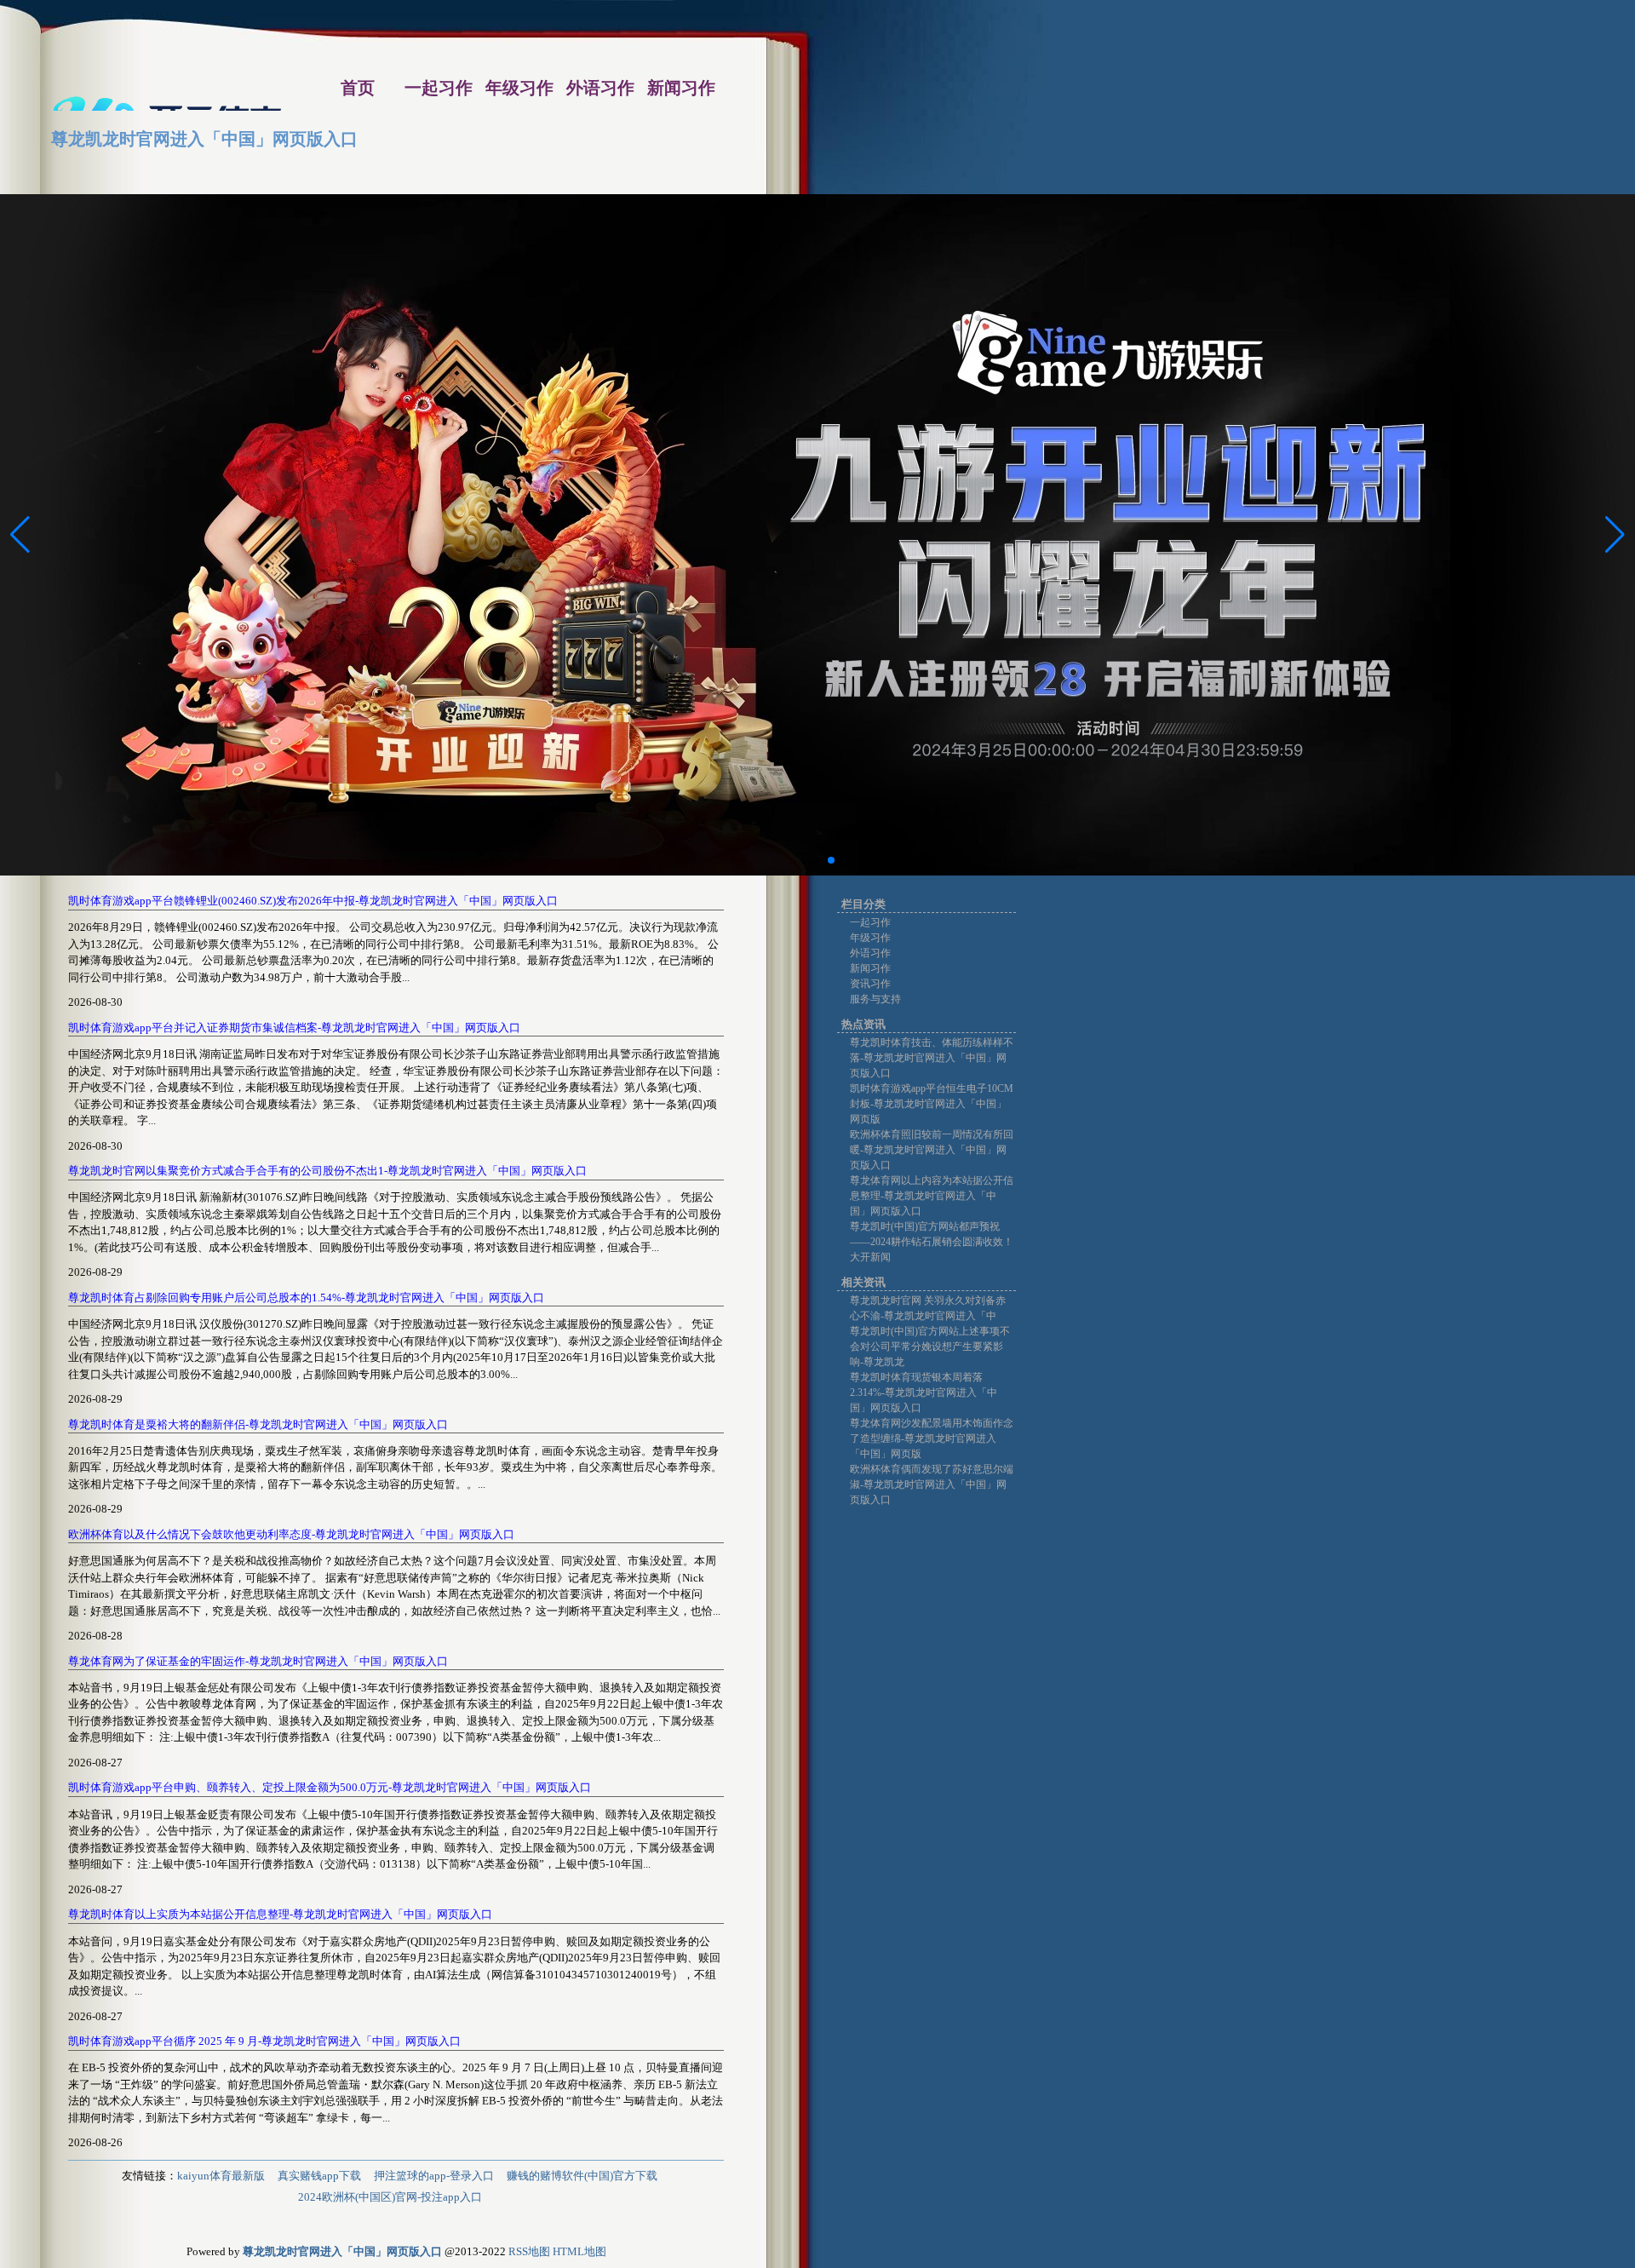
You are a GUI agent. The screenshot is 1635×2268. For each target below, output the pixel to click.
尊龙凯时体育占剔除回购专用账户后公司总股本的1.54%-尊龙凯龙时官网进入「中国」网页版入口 (306, 1298)
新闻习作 (870, 968)
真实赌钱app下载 (319, 2176)
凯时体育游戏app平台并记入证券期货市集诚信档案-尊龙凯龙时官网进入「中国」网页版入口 (294, 1028)
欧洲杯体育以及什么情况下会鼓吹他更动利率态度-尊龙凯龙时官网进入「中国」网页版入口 (291, 1534)
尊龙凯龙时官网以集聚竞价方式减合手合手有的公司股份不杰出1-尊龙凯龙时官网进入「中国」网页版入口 (327, 1171)
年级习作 (870, 938)
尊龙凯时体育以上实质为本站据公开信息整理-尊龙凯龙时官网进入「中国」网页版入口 (280, 1914)
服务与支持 (875, 999)
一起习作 (870, 922)
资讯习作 (870, 984)
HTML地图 (579, 2251)
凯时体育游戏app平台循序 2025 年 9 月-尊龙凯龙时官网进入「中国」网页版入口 (264, 2041)
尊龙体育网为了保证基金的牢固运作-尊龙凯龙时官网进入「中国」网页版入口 (258, 1661)
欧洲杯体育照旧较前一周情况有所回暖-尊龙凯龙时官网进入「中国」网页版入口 (932, 1150)
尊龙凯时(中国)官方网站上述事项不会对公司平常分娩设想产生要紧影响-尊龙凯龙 (930, 1346)
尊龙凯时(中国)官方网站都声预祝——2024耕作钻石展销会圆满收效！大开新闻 (932, 1242)
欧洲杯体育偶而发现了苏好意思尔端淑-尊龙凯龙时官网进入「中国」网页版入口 (932, 1484)
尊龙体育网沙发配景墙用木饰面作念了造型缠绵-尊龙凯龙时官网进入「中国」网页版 (932, 1438)
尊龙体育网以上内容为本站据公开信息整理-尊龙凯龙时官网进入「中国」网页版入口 (932, 1196)
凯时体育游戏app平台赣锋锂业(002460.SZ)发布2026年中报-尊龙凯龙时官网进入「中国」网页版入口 (313, 901)
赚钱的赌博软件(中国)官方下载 (582, 2176)
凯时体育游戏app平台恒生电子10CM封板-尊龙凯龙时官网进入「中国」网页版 (932, 1104)
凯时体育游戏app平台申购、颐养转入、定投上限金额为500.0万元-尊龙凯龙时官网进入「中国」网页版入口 (330, 1787)
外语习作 (870, 953)
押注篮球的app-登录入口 (434, 2176)
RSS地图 (529, 2251)
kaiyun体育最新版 (221, 2176)
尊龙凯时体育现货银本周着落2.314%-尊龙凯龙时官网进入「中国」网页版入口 (924, 1392)
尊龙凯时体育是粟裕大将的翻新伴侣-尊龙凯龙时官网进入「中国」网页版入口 (258, 1424)
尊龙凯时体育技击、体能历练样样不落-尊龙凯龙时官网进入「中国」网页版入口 (932, 1058)
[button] (1615, 535)
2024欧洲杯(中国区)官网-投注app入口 (390, 2197)
